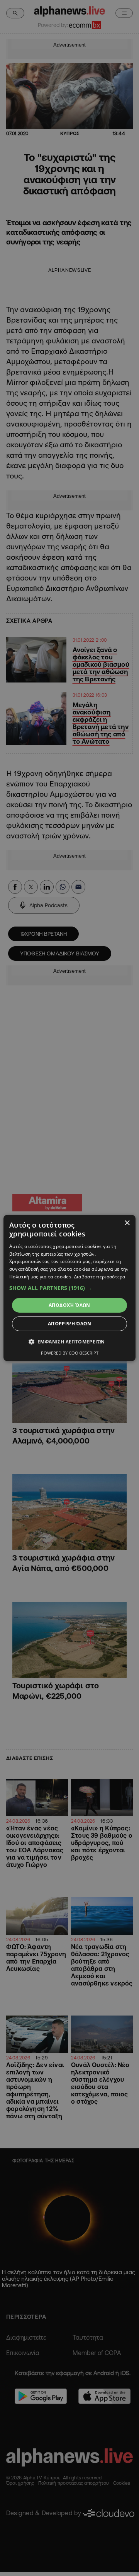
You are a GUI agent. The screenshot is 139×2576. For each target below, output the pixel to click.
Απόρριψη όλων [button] (69, 1324)
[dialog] (69, 1288)
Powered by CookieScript (70, 1353)
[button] (69, 1288)
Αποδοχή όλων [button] (69, 1305)
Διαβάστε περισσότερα (100, 1277)
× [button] (127, 1223)
